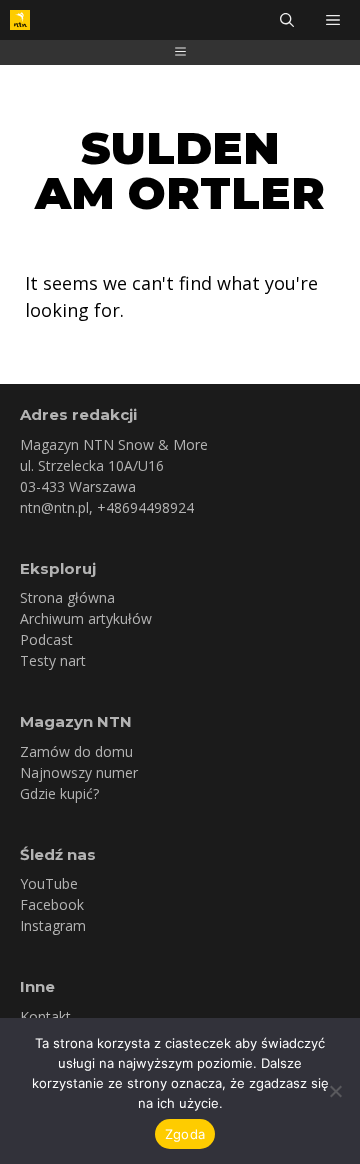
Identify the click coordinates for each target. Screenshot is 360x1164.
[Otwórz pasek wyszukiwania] (287, 20)
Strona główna (67, 597)
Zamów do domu (76, 751)
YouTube (49, 883)
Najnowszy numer (79, 772)
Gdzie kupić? (59, 793)
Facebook (52, 904)
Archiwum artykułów (86, 618)
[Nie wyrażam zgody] (335, 1091)
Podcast (46, 639)
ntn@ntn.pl (54, 507)
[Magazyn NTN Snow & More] (20, 20)
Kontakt (45, 1016)
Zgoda (185, 1134)
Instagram (53, 925)
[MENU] (335, 20)
